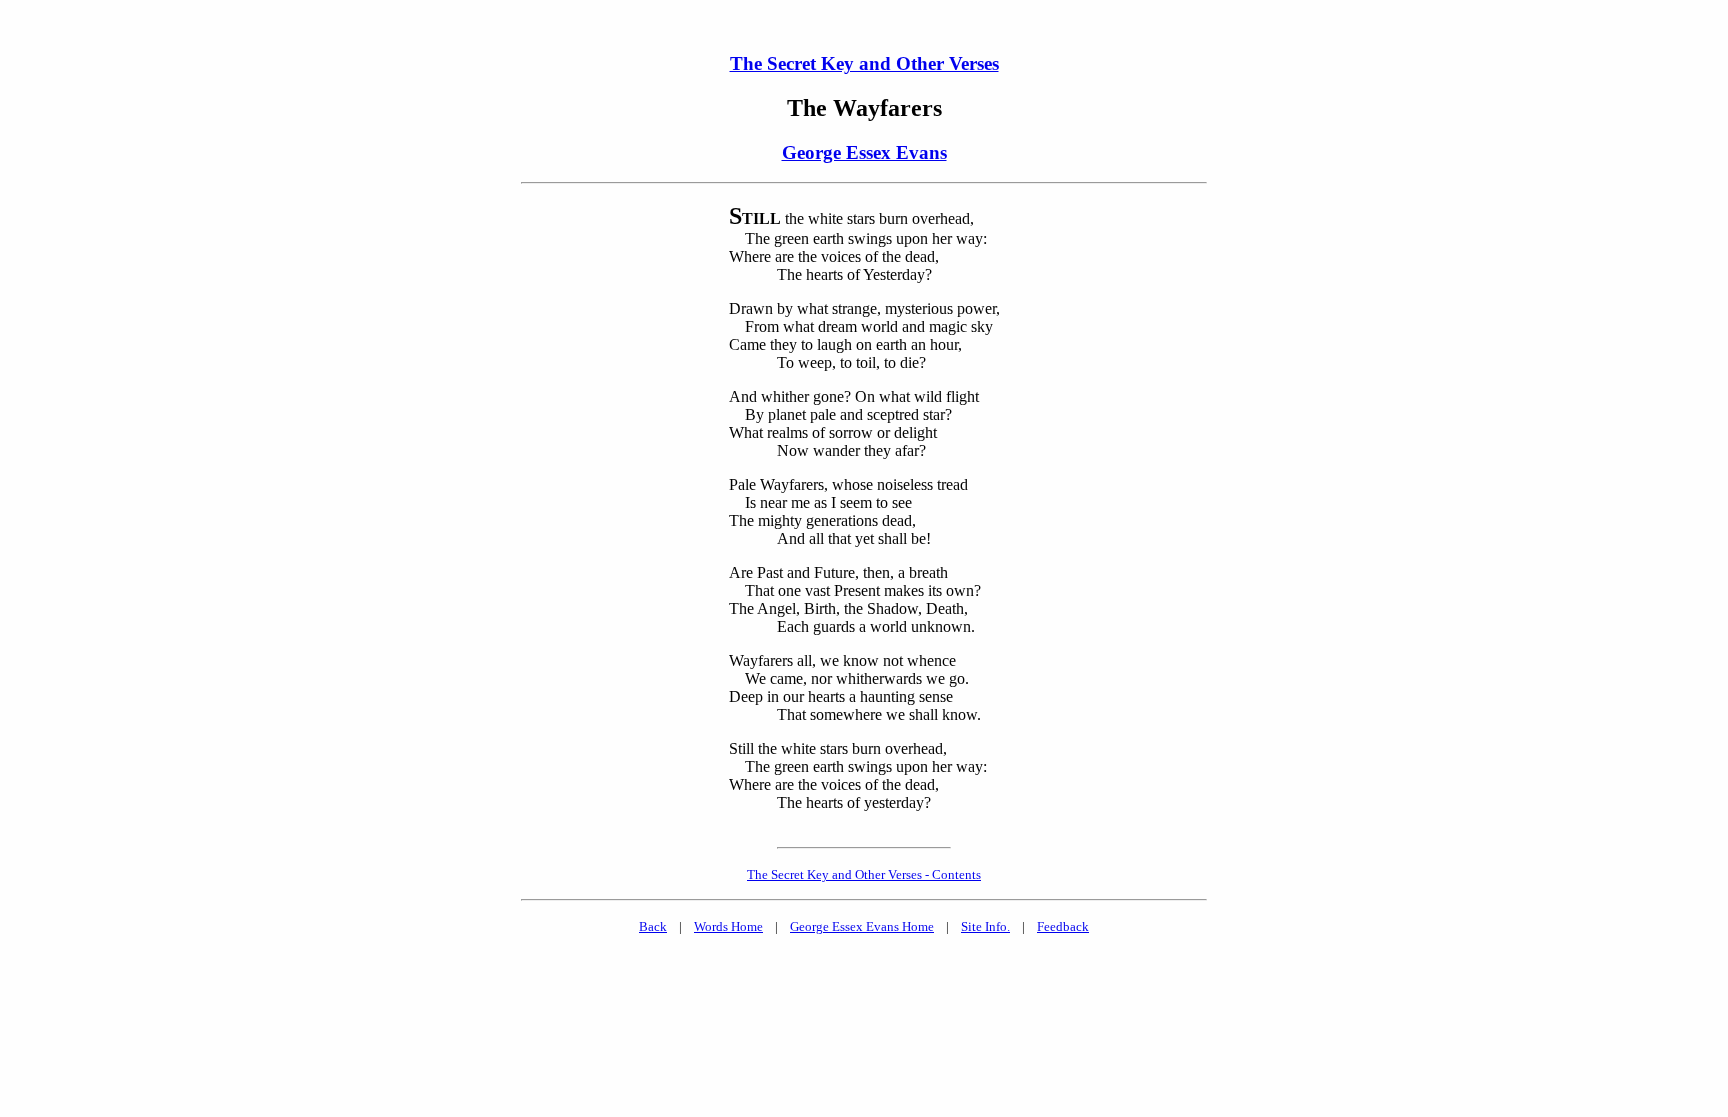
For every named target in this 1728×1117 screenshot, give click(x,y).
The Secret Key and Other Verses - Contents (864, 874)
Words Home (728, 926)
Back (653, 926)
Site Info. (985, 926)
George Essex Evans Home (862, 926)
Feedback (1063, 926)
